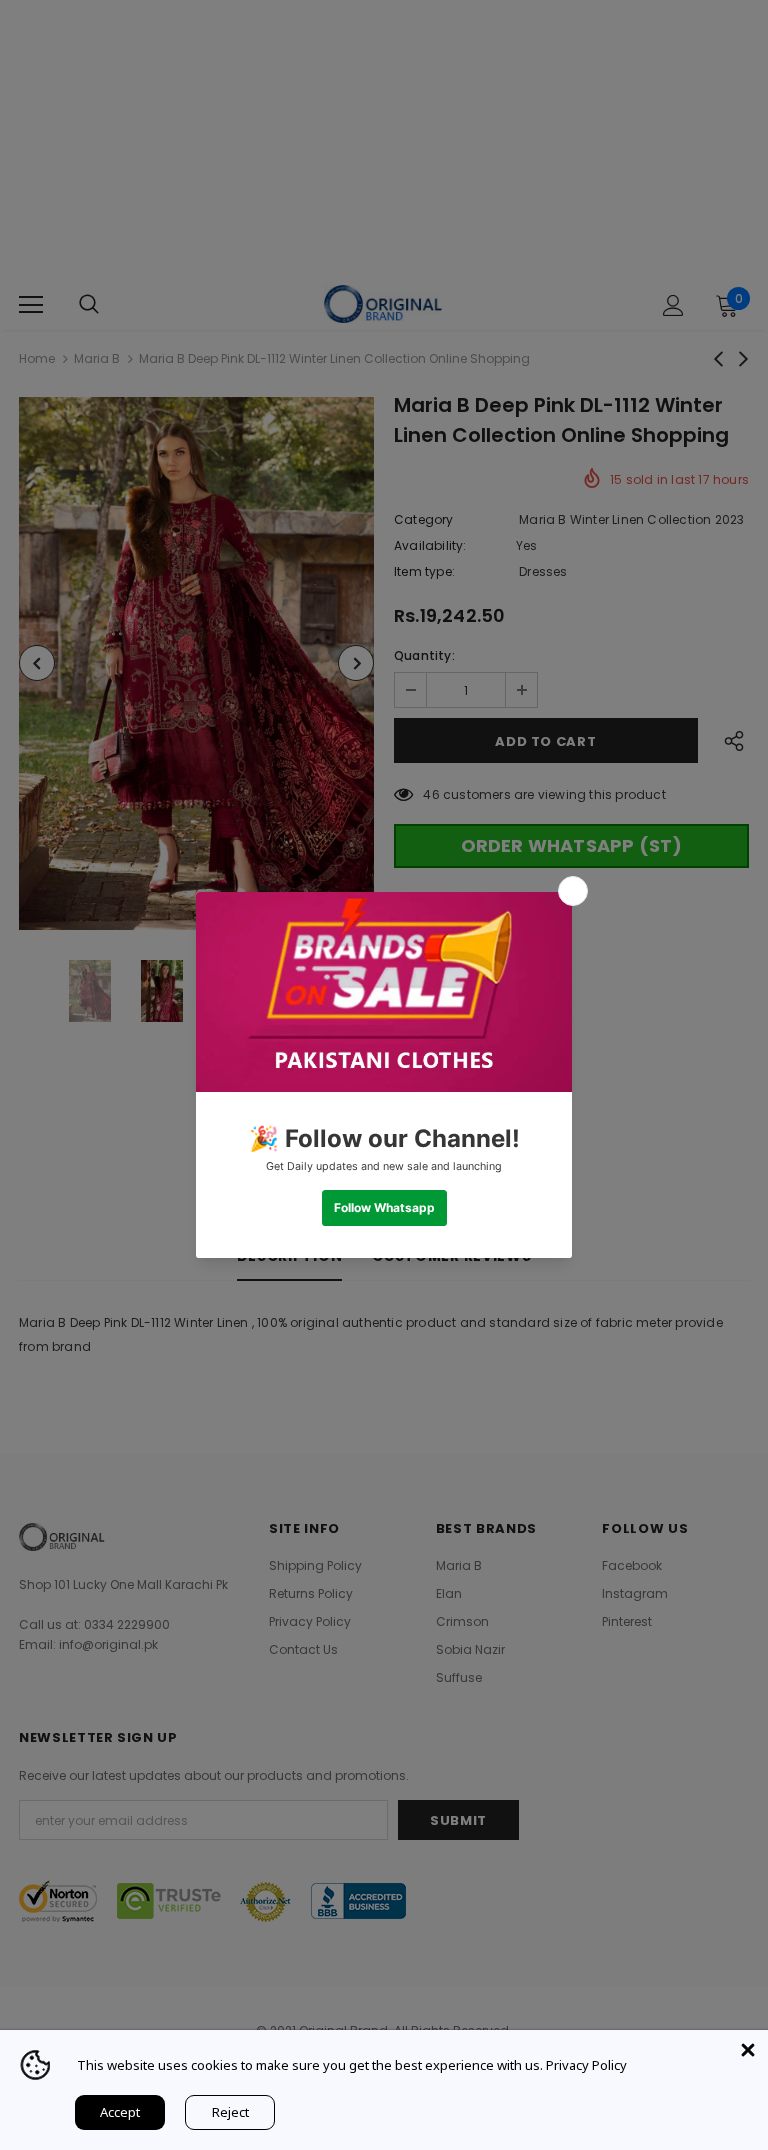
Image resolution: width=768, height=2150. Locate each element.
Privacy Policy (586, 2065)
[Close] (748, 2050)
